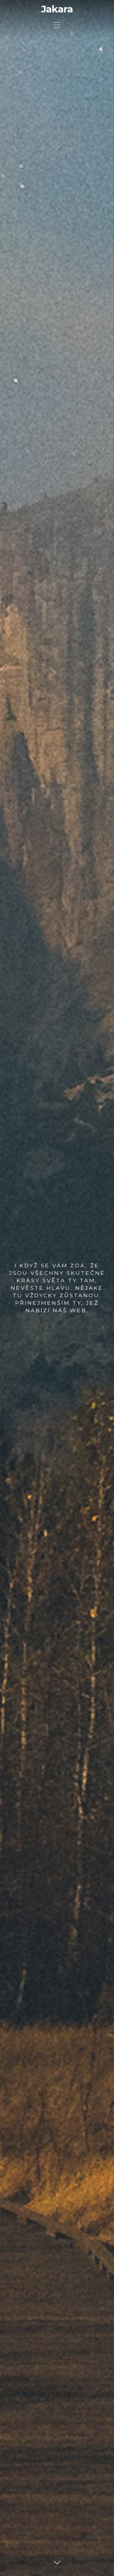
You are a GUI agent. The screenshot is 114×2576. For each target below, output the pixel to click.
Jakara (57, 9)
